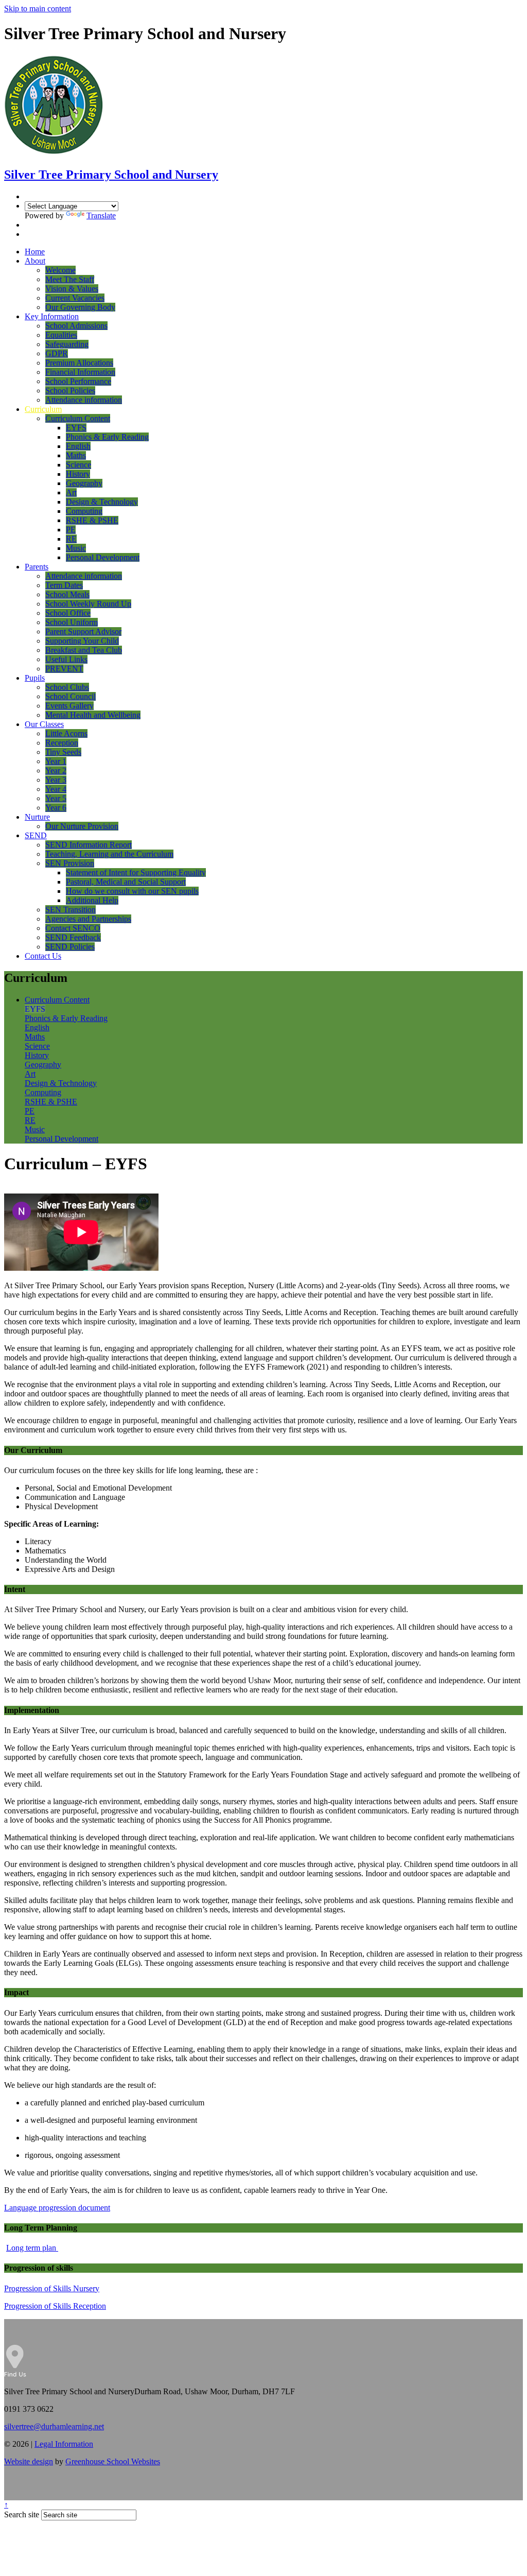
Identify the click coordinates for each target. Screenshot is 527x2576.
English (78, 446)
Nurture (37, 817)
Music (76, 548)
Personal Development (103, 557)
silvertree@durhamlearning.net (54, 2426)
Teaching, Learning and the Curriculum (109, 854)
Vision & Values (72, 289)
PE (71, 530)
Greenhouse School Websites (113, 2461)
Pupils (35, 678)
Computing (84, 511)
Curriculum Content (78, 418)
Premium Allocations (79, 363)
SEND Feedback (73, 937)
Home (35, 252)
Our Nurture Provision (82, 826)
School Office (68, 613)
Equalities (61, 335)
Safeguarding (67, 344)
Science (78, 465)
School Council (71, 696)
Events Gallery (69, 706)
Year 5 (56, 798)
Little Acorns (66, 733)
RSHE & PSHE (92, 520)
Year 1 (56, 761)
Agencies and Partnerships (88, 919)
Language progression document (57, 2208)
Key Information (52, 316)
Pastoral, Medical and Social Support (126, 882)
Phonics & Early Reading (107, 437)
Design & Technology (102, 502)
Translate (101, 215)
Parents (37, 567)
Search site (22, 2514)
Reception (62, 743)
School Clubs (67, 687)
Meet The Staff (70, 279)
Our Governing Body (80, 307)
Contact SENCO (73, 928)
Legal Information (64, 2444)
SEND (36, 835)
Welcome (60, 270)
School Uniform (72, 622)
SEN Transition (71, 910)
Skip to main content (38, 8)
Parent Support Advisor (83, 632)
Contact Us (43, 956)
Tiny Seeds (63, 752)
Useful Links (66, 659)
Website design (29, 2461)
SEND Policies (70, 947)
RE (71, 539)
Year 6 (56, 808)
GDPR (57, 353)
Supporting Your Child (82, 641)
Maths (76, 455)
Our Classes (44, 724)
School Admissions (76, 326)
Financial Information (80, 372)
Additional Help (92, 900)
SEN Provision (70, 863)
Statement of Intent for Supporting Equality (136, 872)
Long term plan (32, 2248)
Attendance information (84, 400)
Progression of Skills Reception (55, 2306)
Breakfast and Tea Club (84, 650)
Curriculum (43, 409)
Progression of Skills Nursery (52, 2288)
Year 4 (56, 789)
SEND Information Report (89, 845)
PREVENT (64, 669)
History (78, 474)
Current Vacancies (75, 298)
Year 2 (56, 771)
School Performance (78, 381)
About (35, 261)
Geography (84, 483)
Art (71, 492)
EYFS (76, 428)
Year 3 (56, 780)
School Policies (70, 391)
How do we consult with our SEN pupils (132, 891)
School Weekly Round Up (88, 604)
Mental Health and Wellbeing (93, 715)
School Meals (67, 594)
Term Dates (64, 585)
